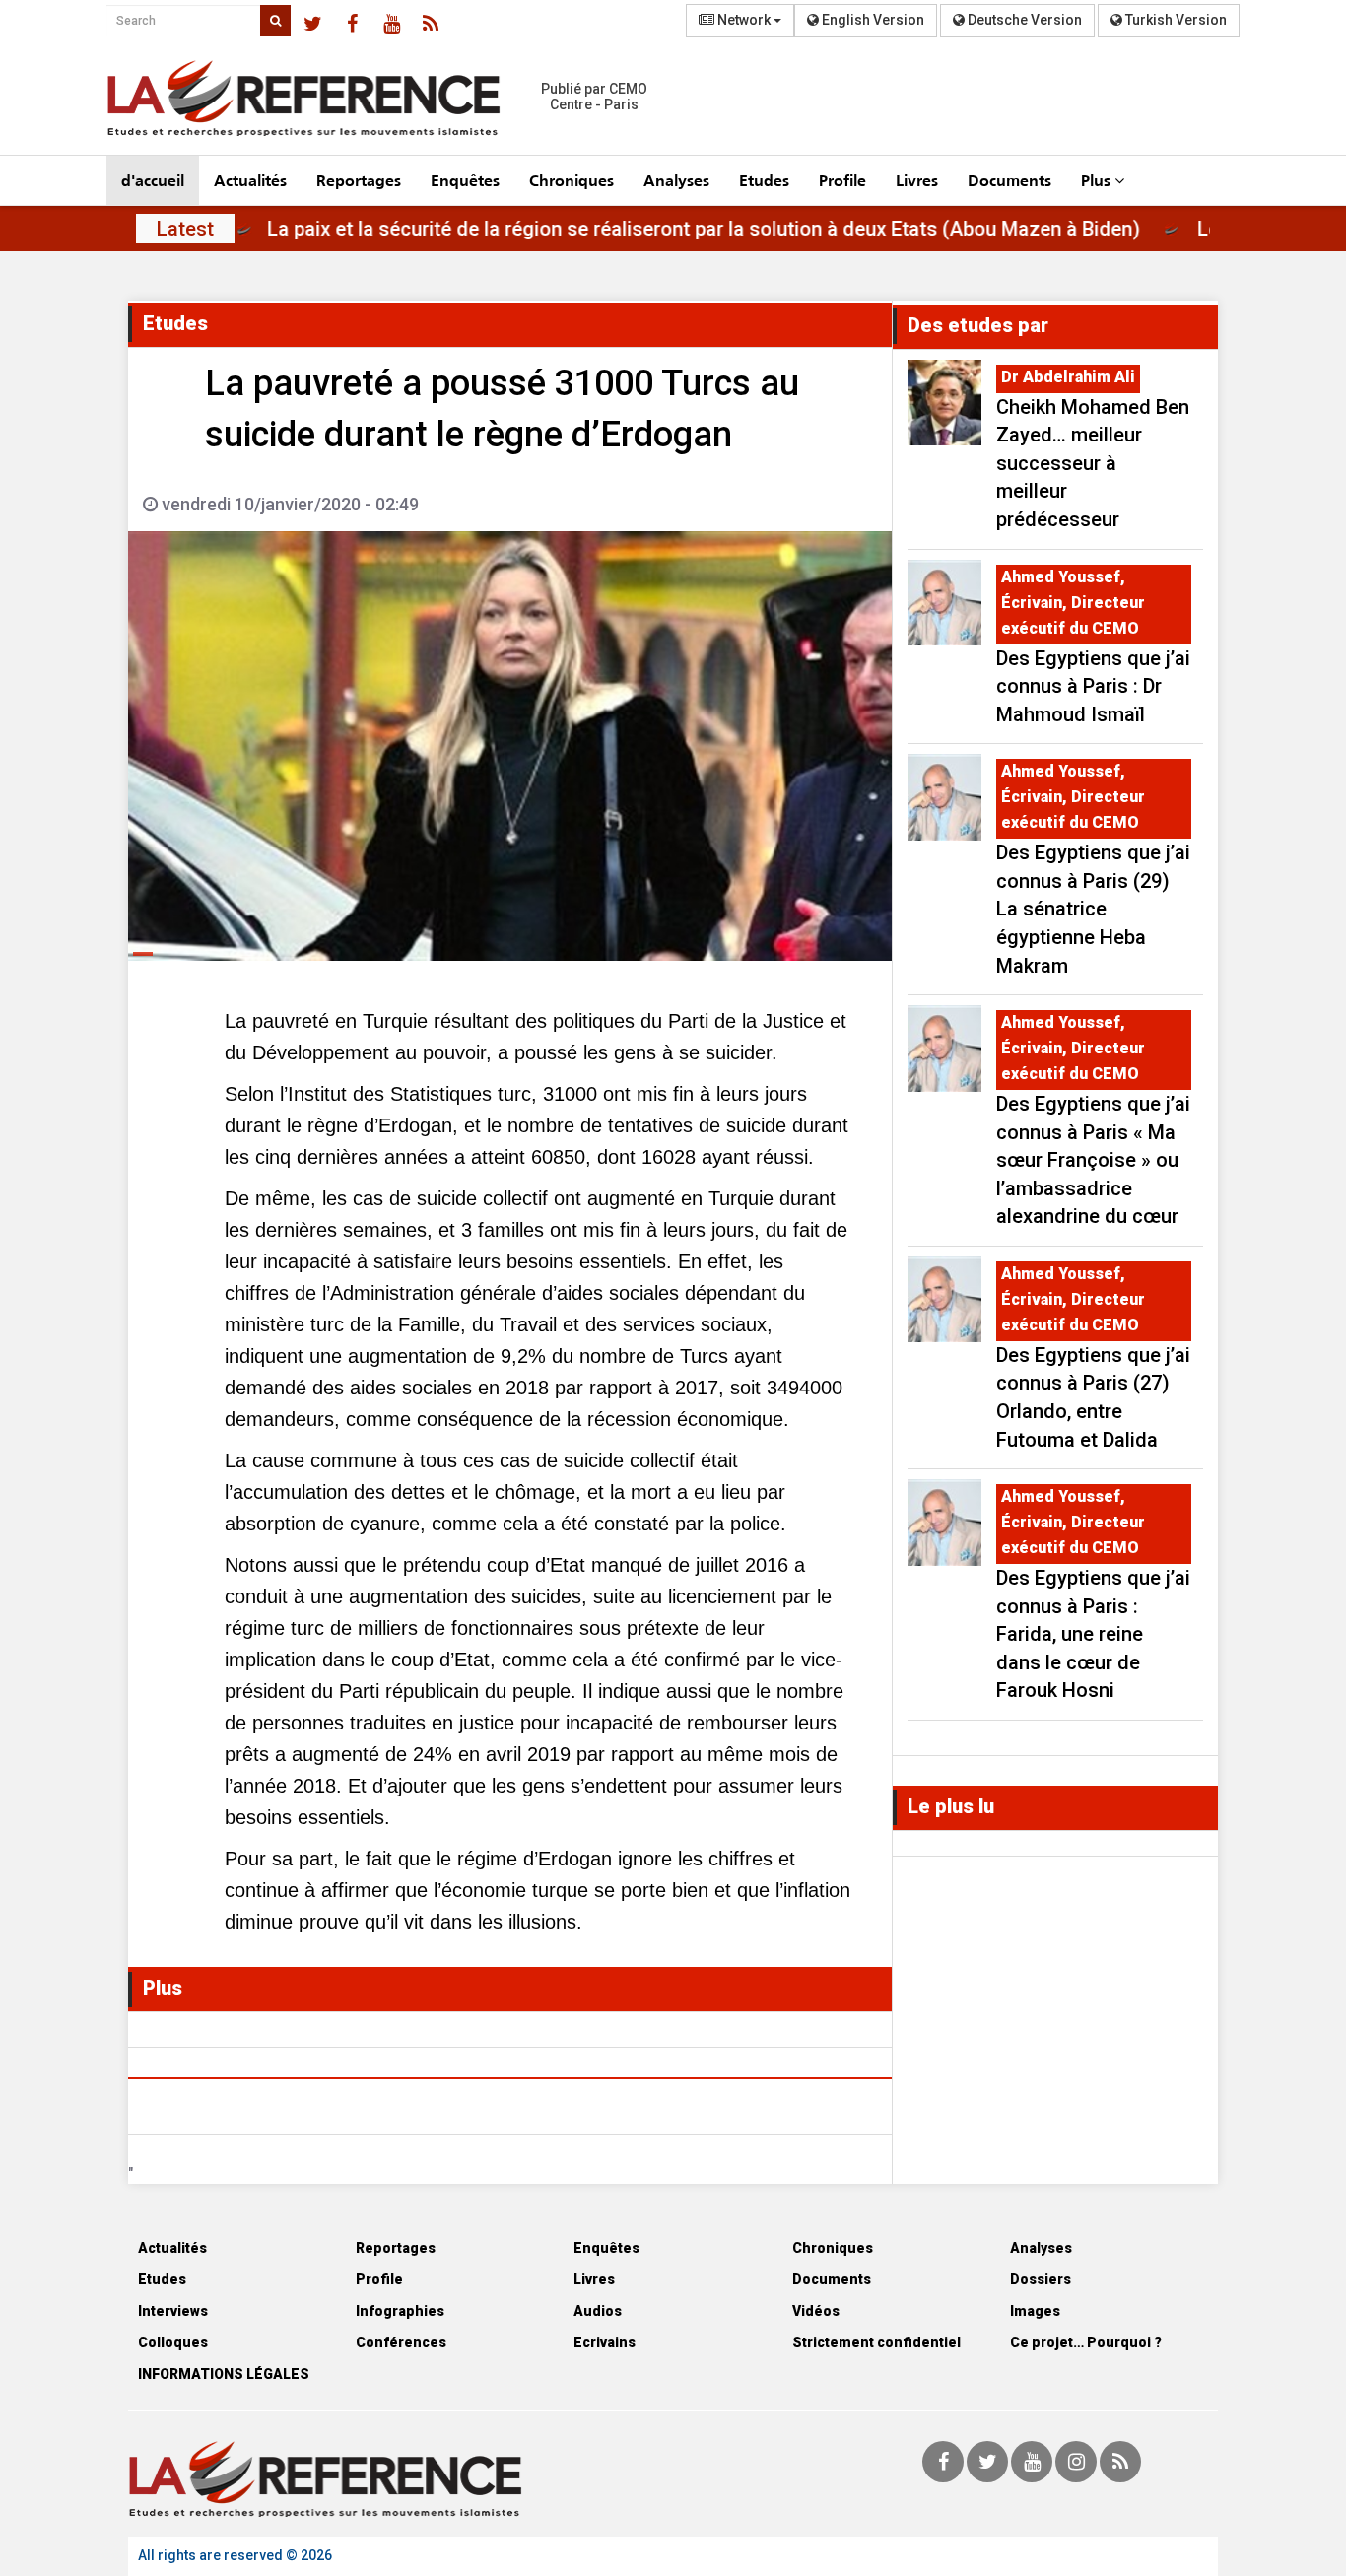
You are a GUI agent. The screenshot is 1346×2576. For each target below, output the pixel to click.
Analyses (676, 180)
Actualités (250, 180)
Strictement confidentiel (876, 2342)
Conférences (401, 2342)
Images (1035, 2311)
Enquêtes (465, 180)
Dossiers (1041, 2279)
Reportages (359, 180)
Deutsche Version (1023, 20)
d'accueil (153, 180)
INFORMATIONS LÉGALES (224, 2374)
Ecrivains (605, 2342)
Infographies (400, 2311)
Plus (1098, 180)
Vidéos (816, 2311)
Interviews (173, 2311)
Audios (598, 2311)
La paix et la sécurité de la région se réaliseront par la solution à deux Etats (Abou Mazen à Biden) (765, 229)
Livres (917, 180)
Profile (842, 180)
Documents (1009, 180)
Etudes (764, 180)
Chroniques (572, 180)
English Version (872, 20)
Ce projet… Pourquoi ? (1086, 2342)
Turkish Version (1175, 20)
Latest (185, 229)
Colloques (173, 2342)
